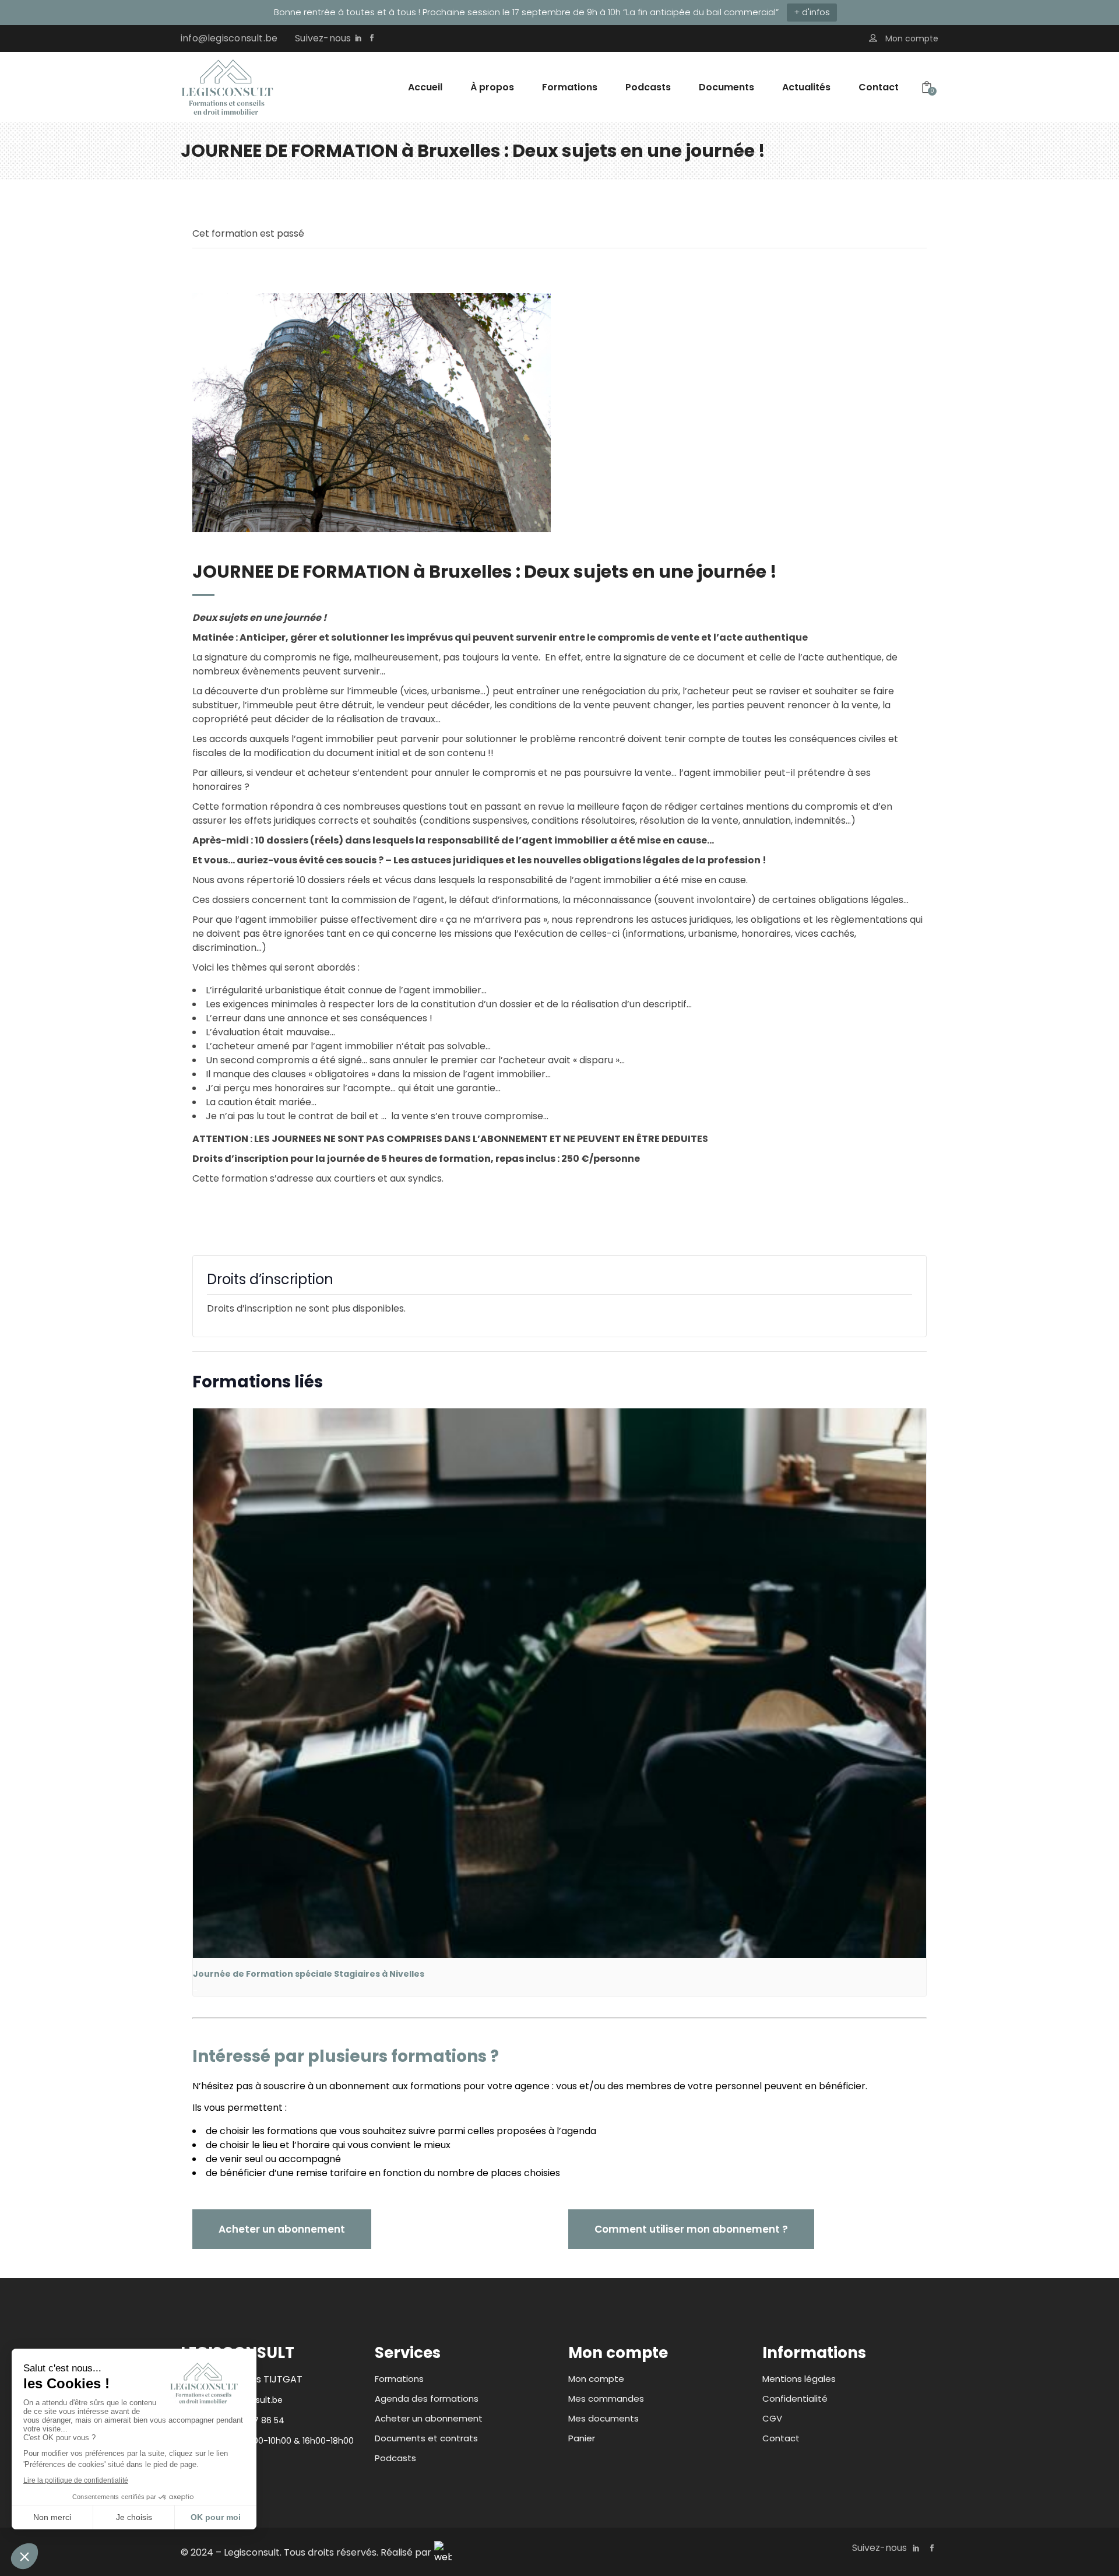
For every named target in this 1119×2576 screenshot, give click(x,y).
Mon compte (596, 2379)
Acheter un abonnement (429, 2418)
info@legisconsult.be (229, 38)
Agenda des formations (427, 2398)
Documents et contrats (426, 2438)
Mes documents (604, 2418)
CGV (772, 2418)
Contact (781, 2438)
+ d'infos (812, 12)
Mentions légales (799, 2379)
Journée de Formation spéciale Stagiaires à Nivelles (309, 1974)
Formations (399, 2379)
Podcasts (395, 2458)
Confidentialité (795, 2398)
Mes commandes (606, 2398)
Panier (582, 2438)
